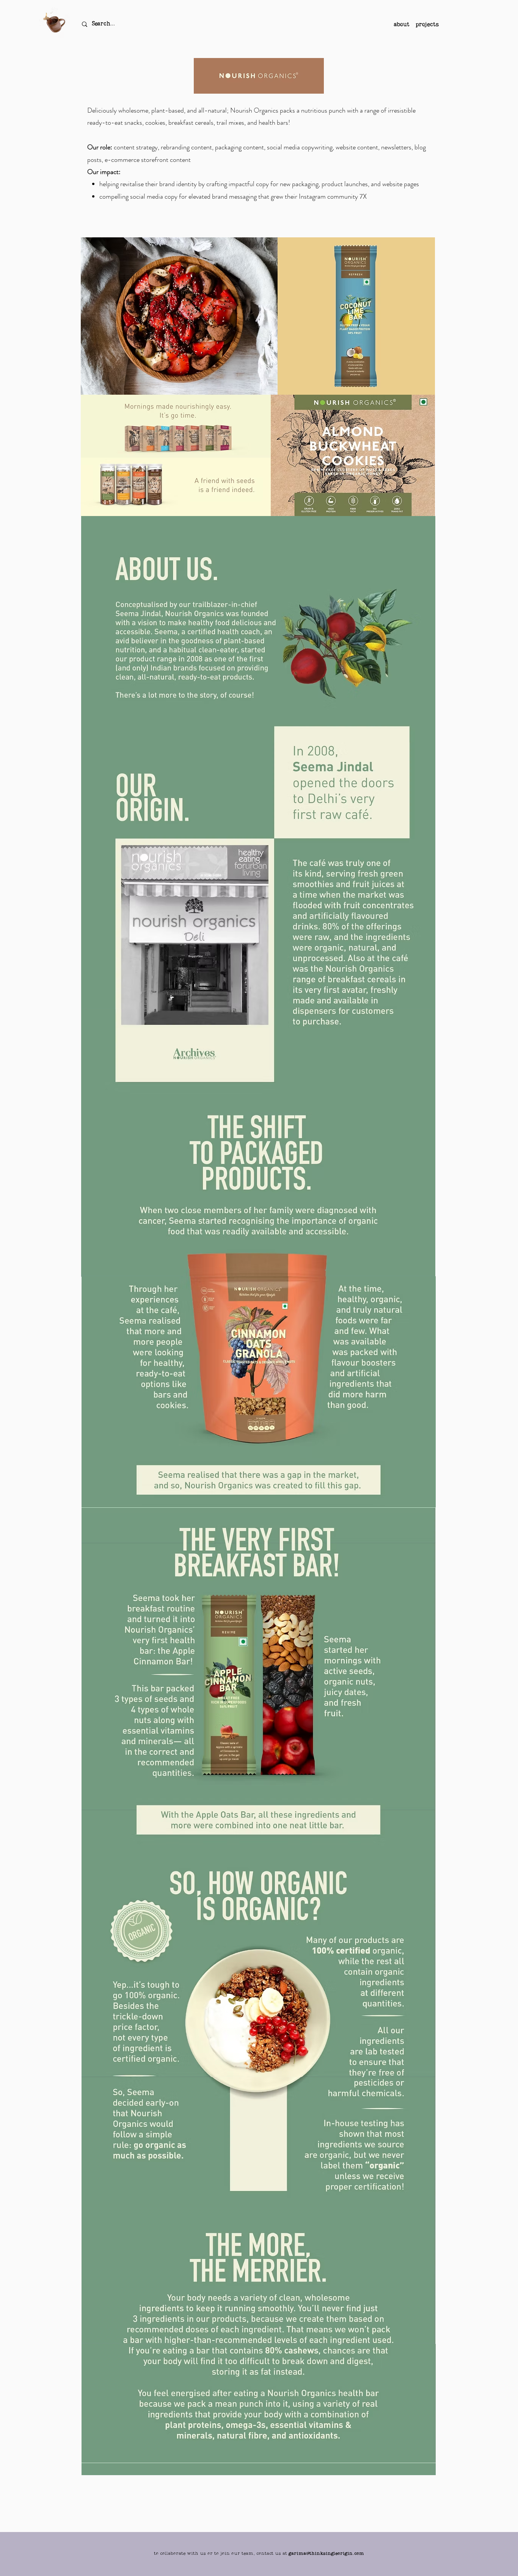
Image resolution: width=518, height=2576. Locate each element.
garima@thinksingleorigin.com (326, 2554)
